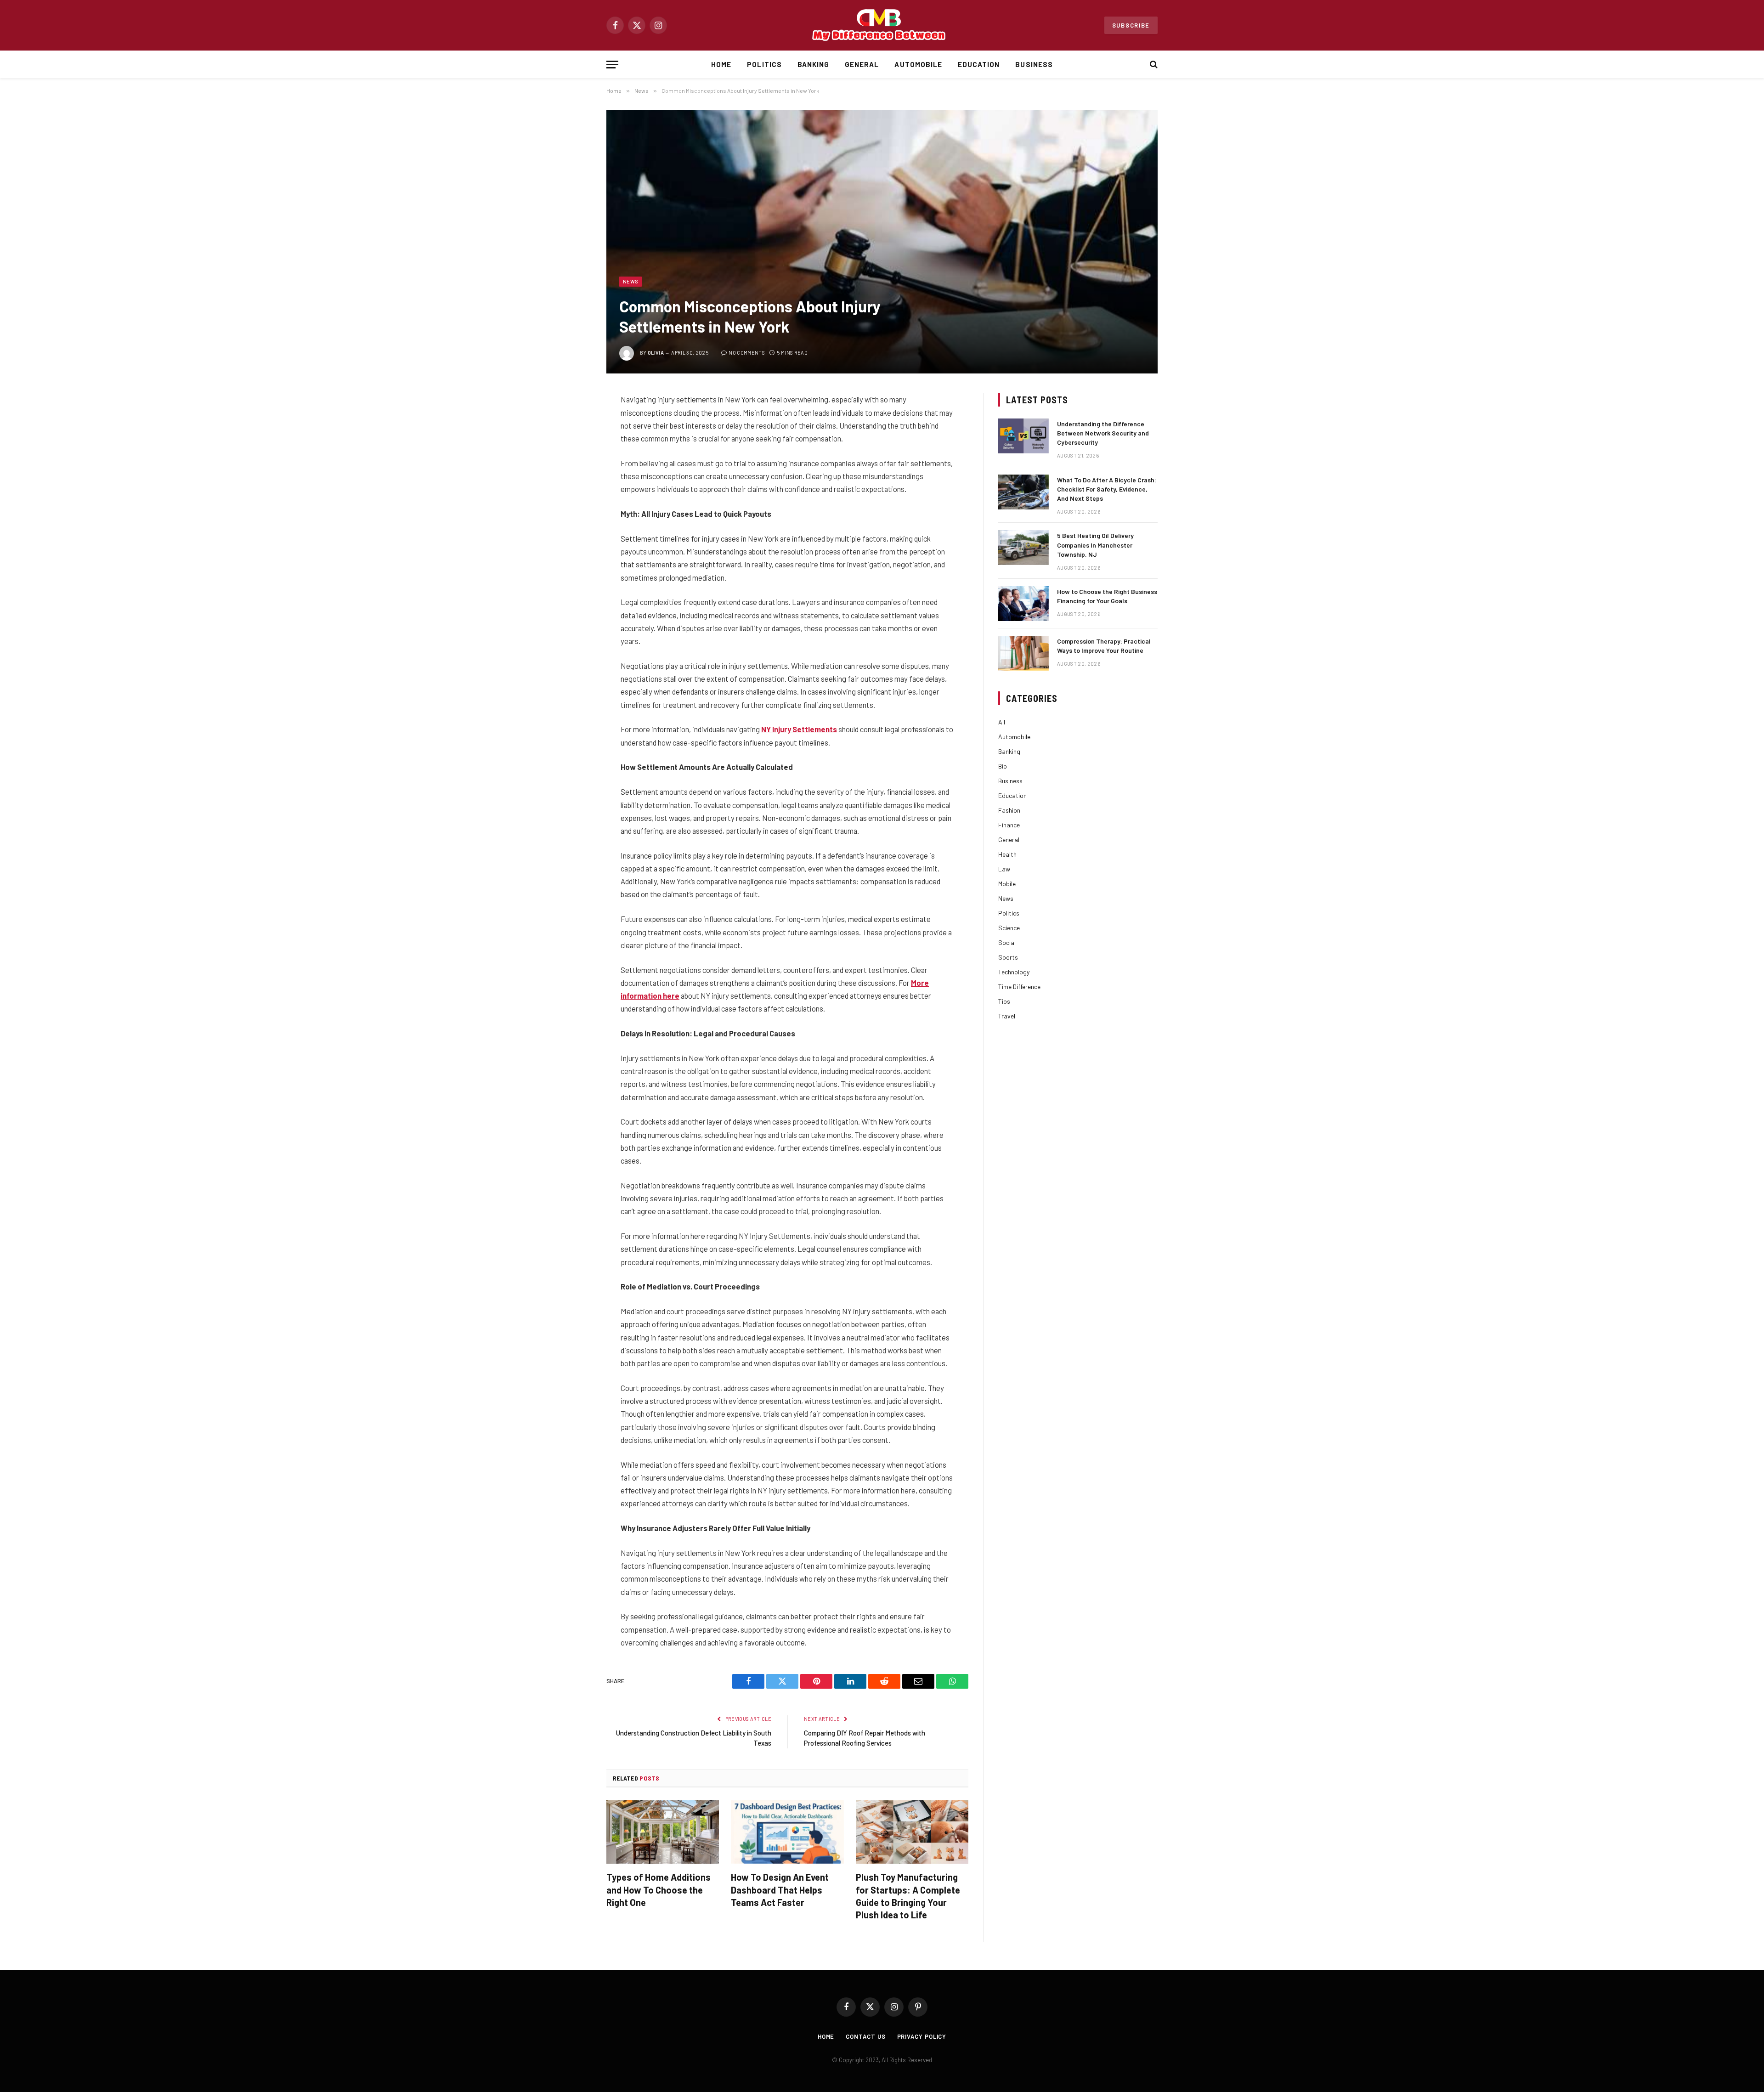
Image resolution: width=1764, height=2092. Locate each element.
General (862, 64)
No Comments (747, 353)
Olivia (656, 353)
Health (1007, 854)
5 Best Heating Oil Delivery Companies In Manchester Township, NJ (1095, 545)
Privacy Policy (922, 2036)
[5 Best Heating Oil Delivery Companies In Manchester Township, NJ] (1023, 548)
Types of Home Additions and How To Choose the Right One (659, 1889)
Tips (1004, 1001)
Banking (813, 64)
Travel (1007, 1016)
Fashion (1009, 810)
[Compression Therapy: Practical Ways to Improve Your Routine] (1023, 653)
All (1002, 722)
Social (1007, 942)
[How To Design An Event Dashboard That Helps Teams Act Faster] (787, 1832)
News (630, 281)
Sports (1008, 957)
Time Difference (1019, 987)
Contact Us (865, 2036)
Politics (764, 64)
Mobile (1007, 884)
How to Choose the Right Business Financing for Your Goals (1107, 596)
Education (979, 64)
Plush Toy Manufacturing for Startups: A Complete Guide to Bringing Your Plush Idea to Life (908, 1896)
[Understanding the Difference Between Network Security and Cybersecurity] (1023, 436)
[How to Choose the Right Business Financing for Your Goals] (1023, 604)
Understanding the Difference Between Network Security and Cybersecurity (1103, 433)
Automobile (918, 64)
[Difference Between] (882, 25)
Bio (1003, 766)
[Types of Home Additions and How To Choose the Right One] (663, 1832)
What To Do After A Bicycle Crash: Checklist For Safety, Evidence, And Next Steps (1107, 489)
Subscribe (1131, 25)
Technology (1014, 972)
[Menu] (612, 65)
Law (1004, 869)
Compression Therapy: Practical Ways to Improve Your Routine (1104, 646)
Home (721, 64)
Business (1034, 64)
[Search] (1153, 65)
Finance (1009, 825)
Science (1009, 928)
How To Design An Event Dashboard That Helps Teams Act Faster (780, 1889)
